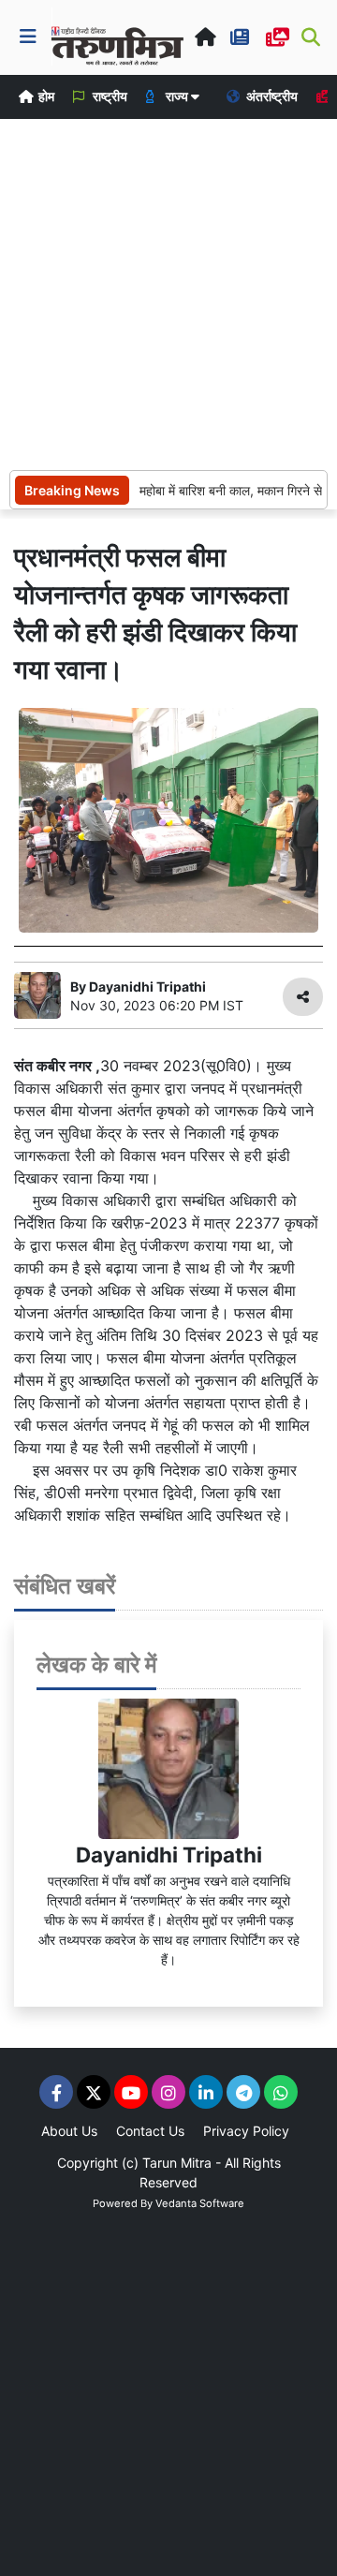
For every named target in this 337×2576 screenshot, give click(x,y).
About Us (69, 2131)
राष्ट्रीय (109, 96)
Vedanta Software (200, 2203)
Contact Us (150, 2131)
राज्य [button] (177, 96)
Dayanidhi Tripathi (169, 1855)
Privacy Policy (246, 2131)
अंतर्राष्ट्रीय (271, 96)
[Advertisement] (168, 292)
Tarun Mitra (177, 2163)
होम (45, 96)
